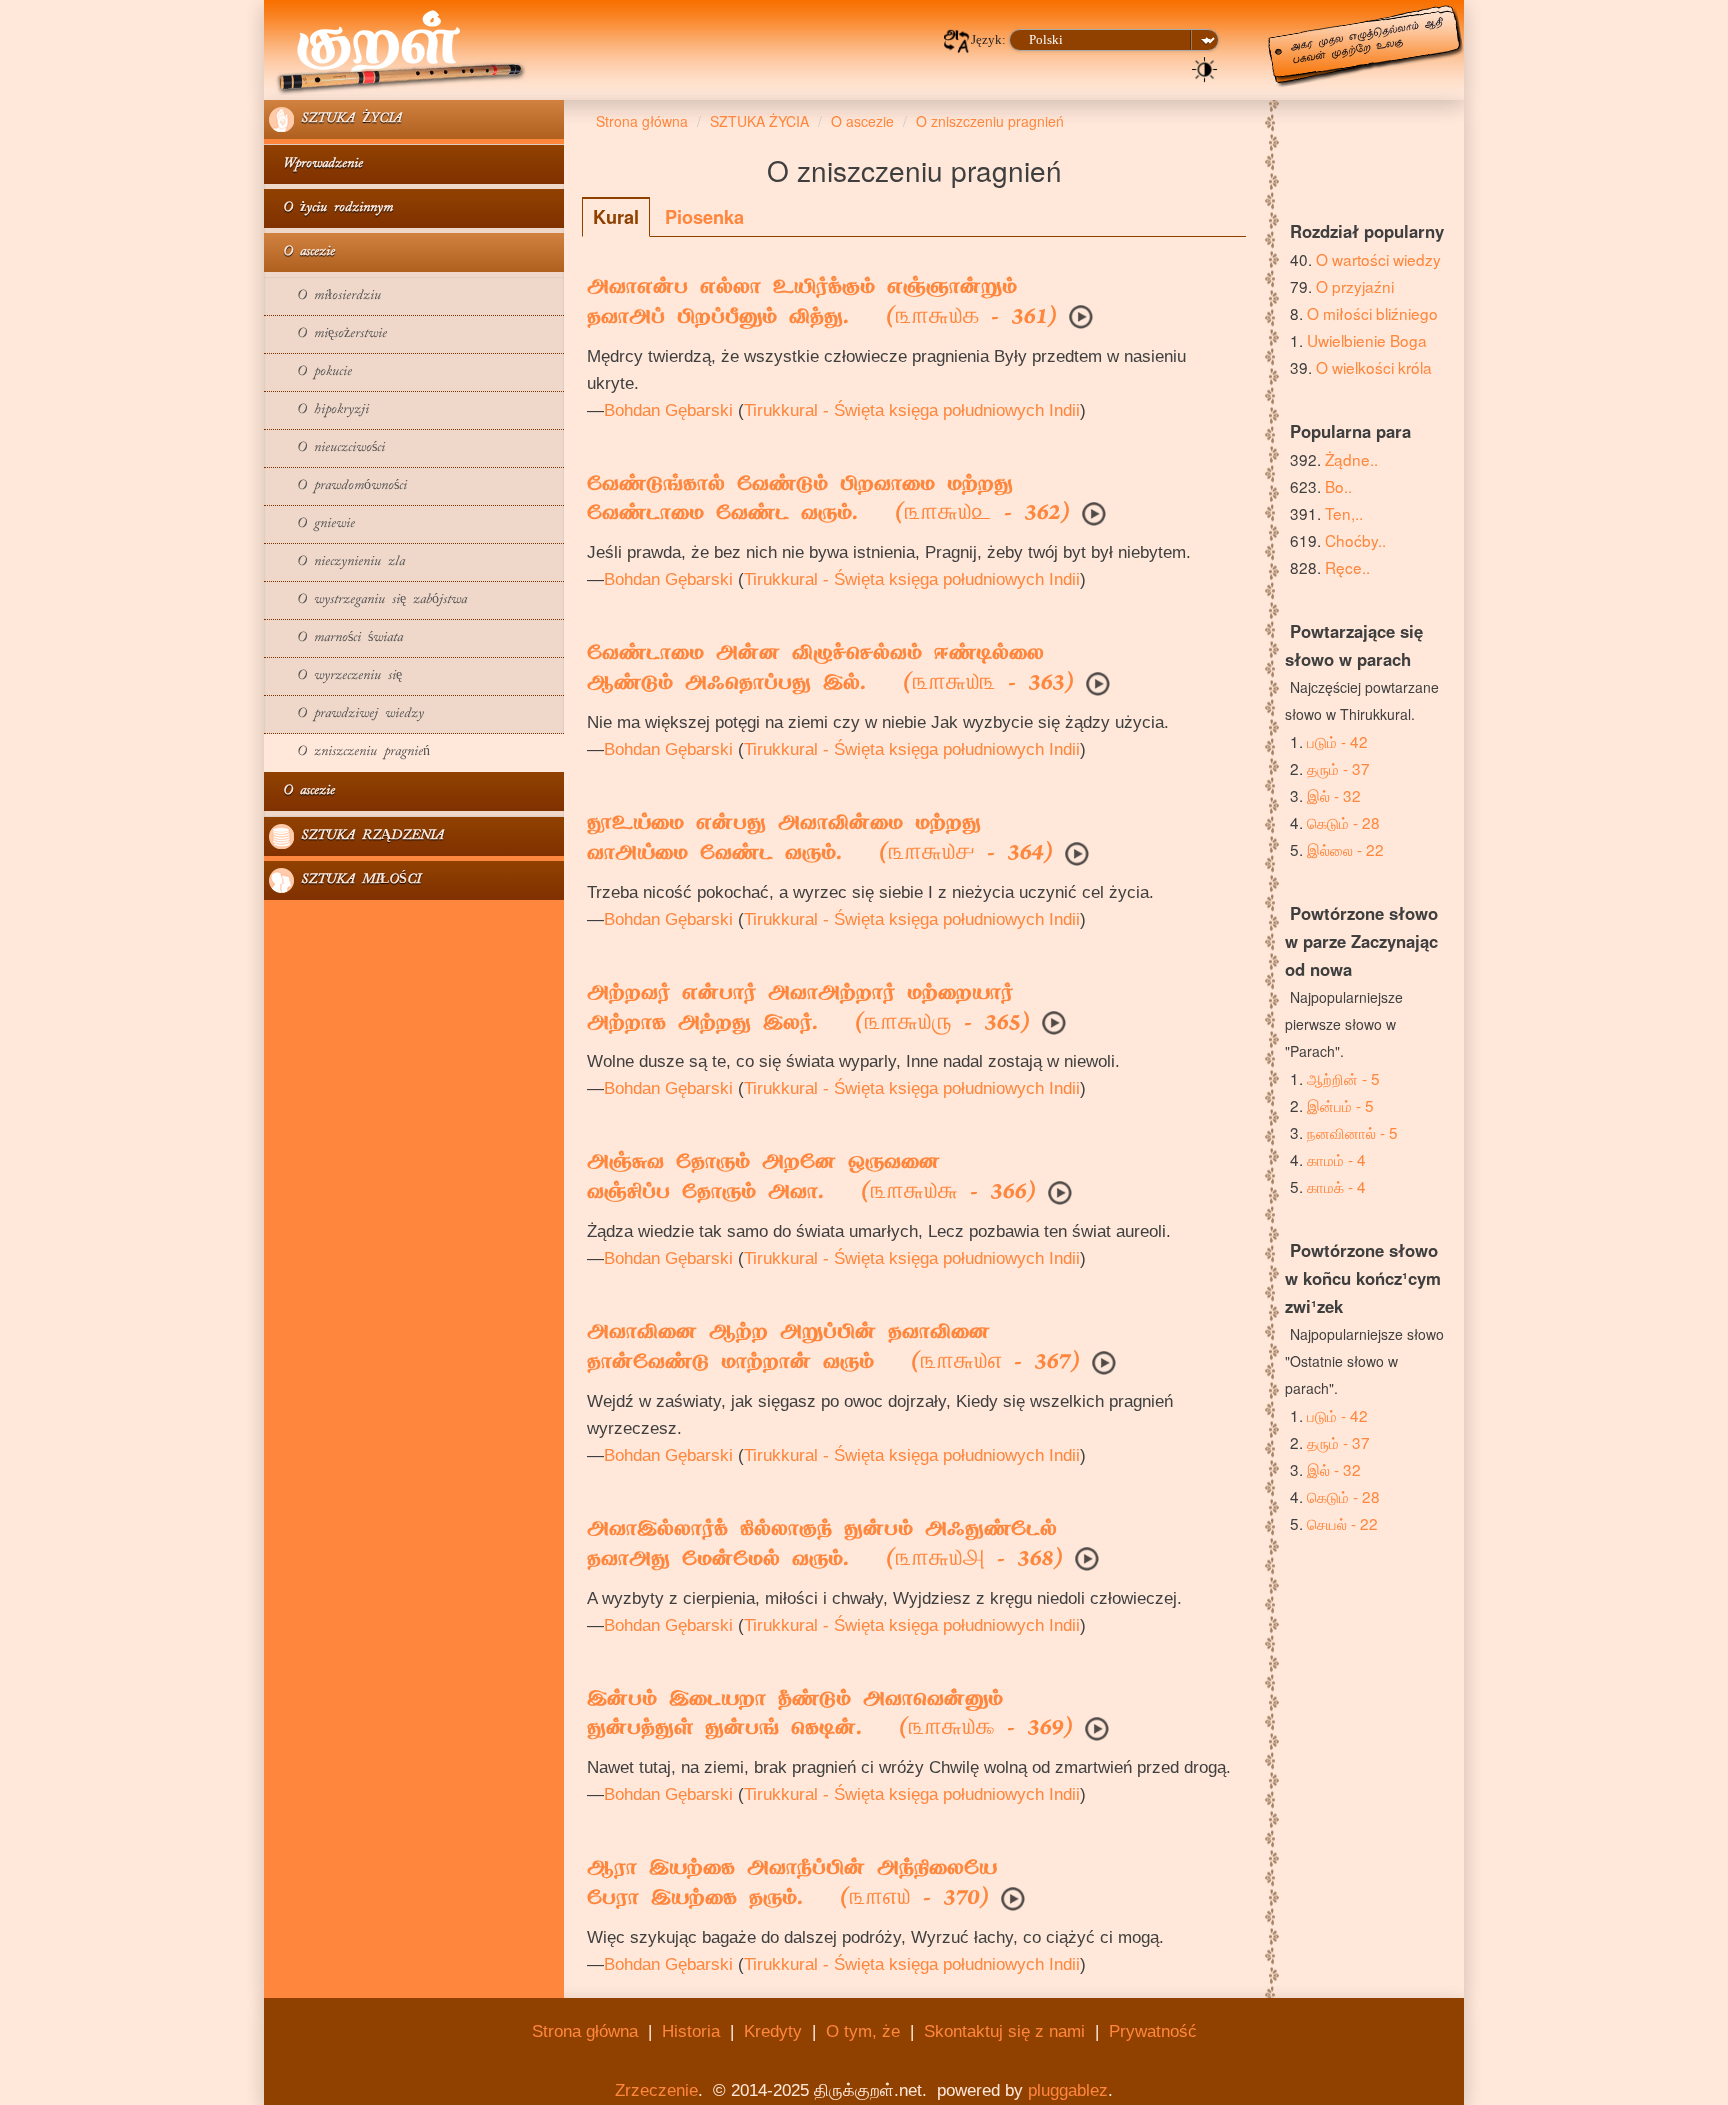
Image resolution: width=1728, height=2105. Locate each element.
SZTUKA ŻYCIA (348, 119)
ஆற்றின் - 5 (1343, 1078)
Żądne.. (1351, 459)
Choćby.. (1355, 540)
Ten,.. (1344, 513)
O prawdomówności (338, 486)
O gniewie (312, 524)
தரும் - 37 (1338, 768)
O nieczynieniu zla (337, 562)
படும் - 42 (1337, 741)
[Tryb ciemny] (1205, 68)
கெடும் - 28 (1343, 822)
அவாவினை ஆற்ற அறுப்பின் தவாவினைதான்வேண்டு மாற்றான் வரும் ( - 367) (833, 1349)
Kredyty (773, 2031)
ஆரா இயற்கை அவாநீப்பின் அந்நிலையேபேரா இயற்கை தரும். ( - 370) (792, 1885)
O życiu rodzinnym (331, 208)
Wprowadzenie (316, 164)
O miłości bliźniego (1372, 313)
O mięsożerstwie (328, 334)
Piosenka (704, 217)
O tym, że (863, 2031)
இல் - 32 (1334, 795)
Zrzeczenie (656, 2090)
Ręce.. (1347, 567)
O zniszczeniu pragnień (349, 752)
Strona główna (585, 2031)
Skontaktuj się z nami (1004, 2031)
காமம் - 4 (1336, 1159)
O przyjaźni (1355, 286)
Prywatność (1153, 2031)
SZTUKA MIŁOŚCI (357, 880)
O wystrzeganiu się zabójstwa (368, 600)
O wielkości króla (1374, 367)
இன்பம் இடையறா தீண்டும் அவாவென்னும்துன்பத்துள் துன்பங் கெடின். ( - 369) (830, 1716)
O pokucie (310, 372)
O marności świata (336, 638)
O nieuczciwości (327, 448)
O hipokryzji (319, 410)
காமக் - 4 (1336, 1186)
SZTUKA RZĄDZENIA (369, 836)
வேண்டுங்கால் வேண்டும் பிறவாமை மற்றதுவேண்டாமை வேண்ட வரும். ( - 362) (828, 501)
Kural (616, 217)
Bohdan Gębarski (668, 410)
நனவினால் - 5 (1352, 1132)
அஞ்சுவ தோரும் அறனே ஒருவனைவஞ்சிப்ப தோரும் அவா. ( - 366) (811, 1179)
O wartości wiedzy (1378, 259)
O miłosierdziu (325, 296)
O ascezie (302, 252)
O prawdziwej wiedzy (346, 714)
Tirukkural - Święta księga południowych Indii (912, 410)
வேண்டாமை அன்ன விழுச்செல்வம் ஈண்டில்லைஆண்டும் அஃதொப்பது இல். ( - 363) (830, 670)
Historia (691, 2031)
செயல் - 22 (1342, 1523)
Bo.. (1338, 486)
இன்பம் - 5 (1340, 1105)
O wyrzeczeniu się (335, 676)
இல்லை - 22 (1345, 849)
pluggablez (1068, 2090)
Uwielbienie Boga (1367, 340)
